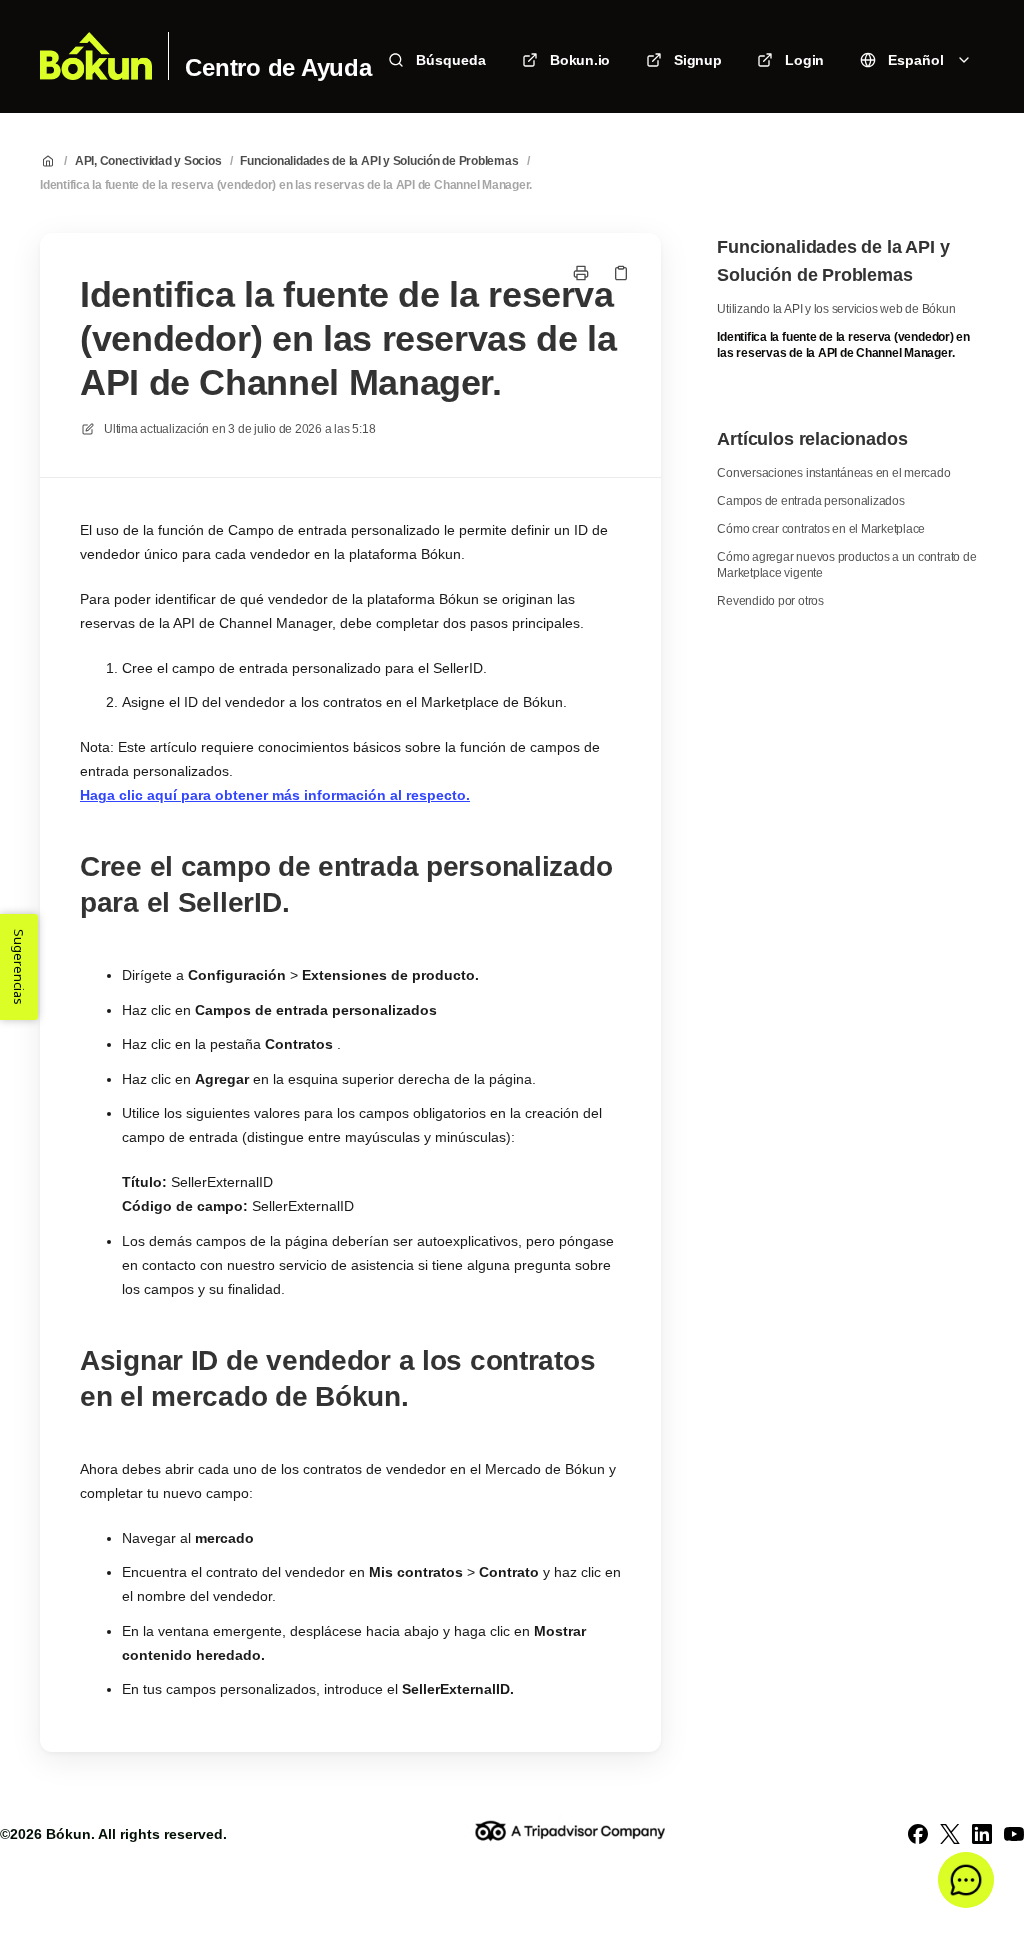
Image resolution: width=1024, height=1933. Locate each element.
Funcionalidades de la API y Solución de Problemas (379, 161)
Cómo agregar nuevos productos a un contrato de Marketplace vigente (846, 565)
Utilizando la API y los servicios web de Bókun (836, 309)
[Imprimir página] (581, 273)
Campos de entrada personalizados (810, 501)
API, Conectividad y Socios (148, 161)
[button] (966, 1880)
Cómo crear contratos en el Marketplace (821, 529)
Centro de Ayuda (278, 68)
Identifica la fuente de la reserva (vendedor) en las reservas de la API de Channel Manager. (286, 185)
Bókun (68, 1834)
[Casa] (96, 56)
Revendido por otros (770, 601)
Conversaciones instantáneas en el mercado (833, 473)
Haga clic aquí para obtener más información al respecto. (275, 795)
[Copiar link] (621, 273)
